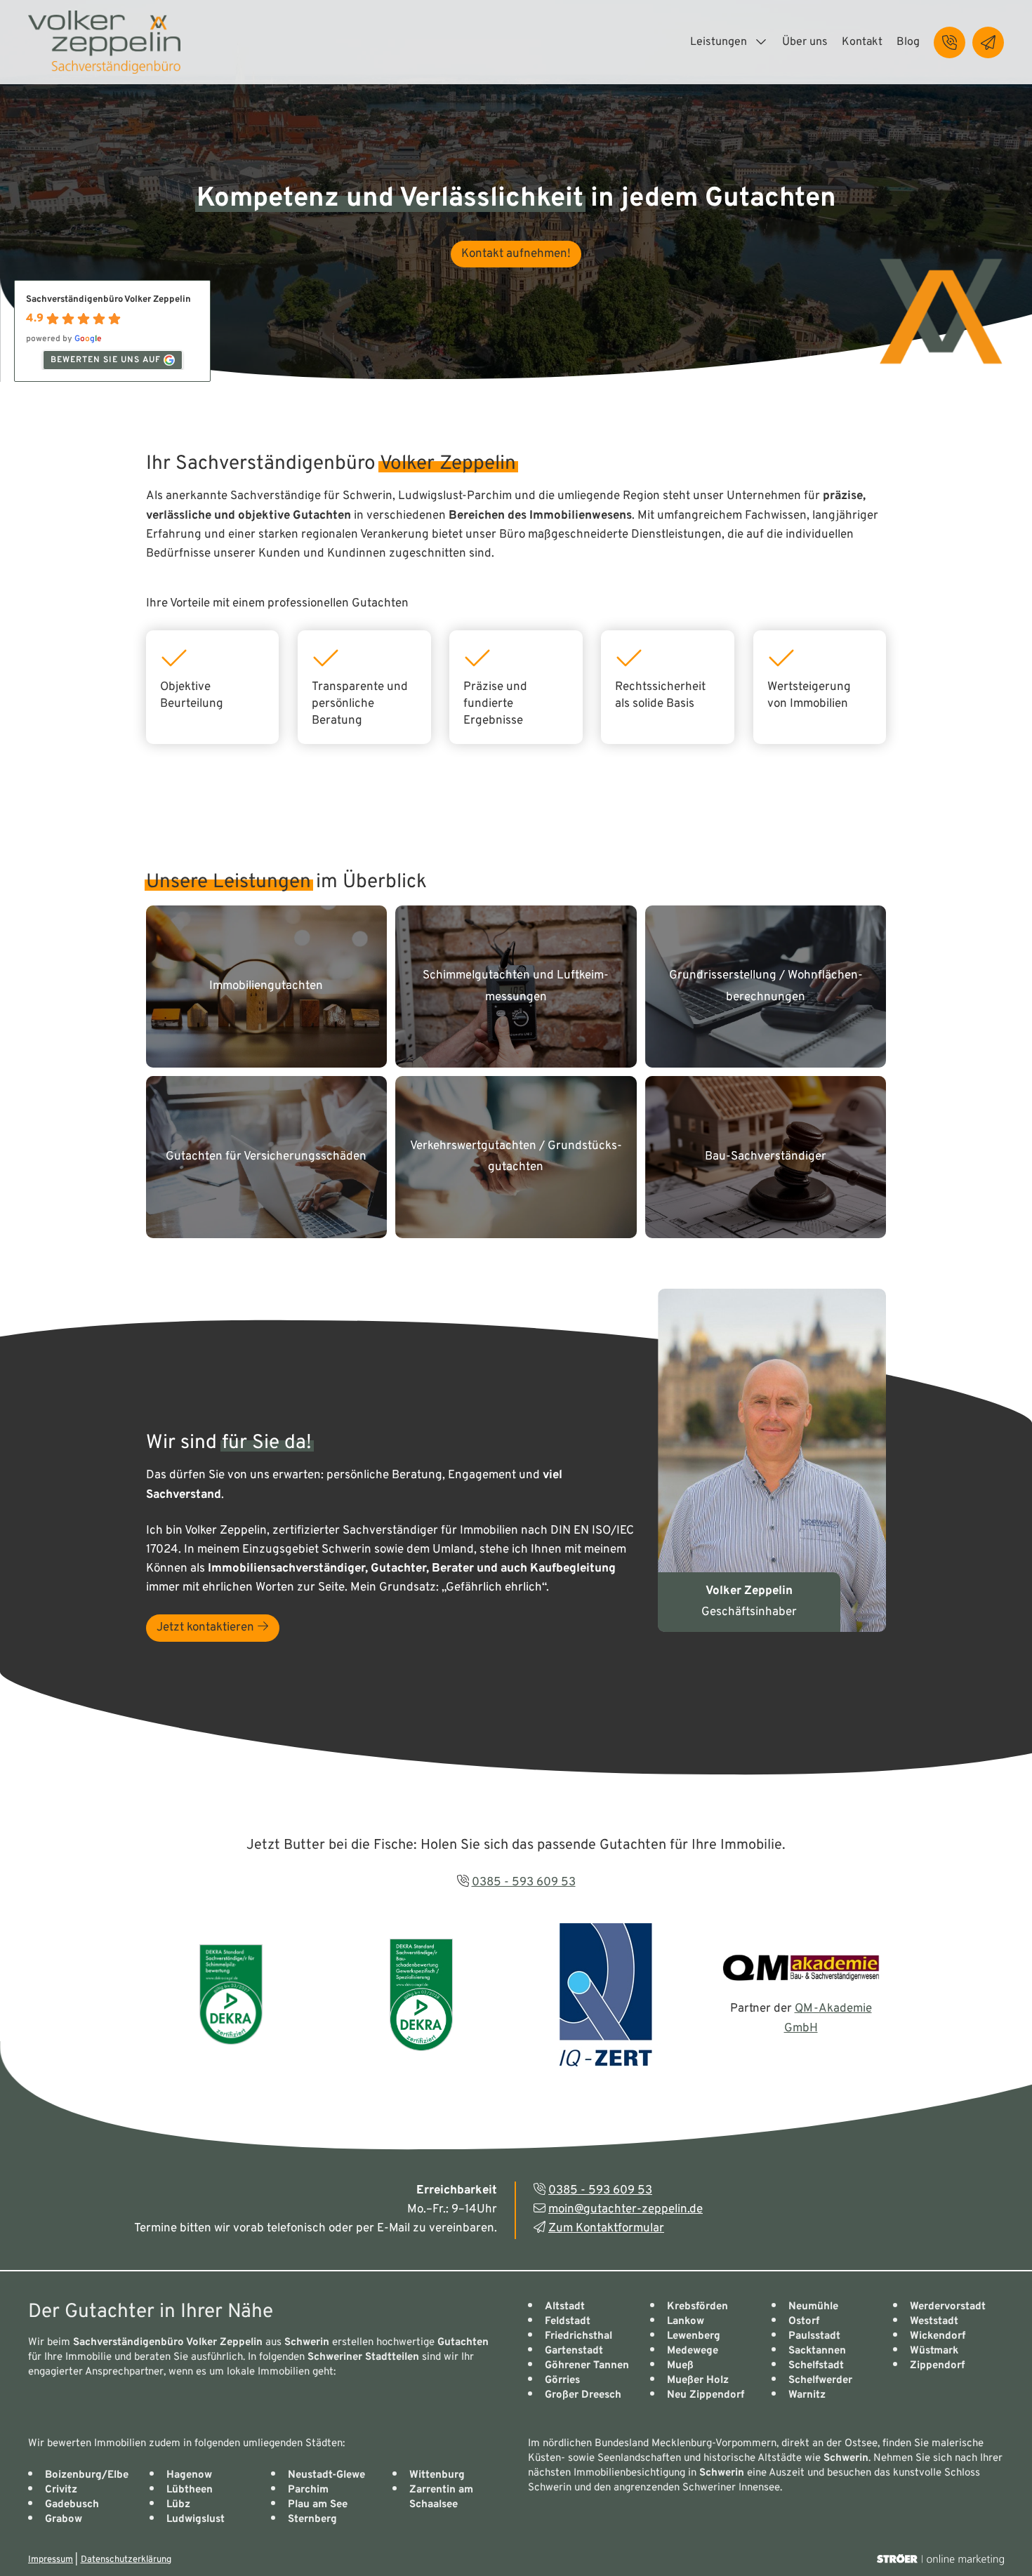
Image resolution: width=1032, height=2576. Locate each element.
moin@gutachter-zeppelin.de (626, 2210)
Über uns (805, 42)
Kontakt (862, 42)
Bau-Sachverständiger (766, 1157)
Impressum (51, 2560)
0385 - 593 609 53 (524, 1883)
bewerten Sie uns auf (106, 360)
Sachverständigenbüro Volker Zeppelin (108, 300)
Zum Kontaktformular (606, 2229)
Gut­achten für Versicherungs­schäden (266, 1157)
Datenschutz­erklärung (126, 2560)
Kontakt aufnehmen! (516, 254)
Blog (908, 42)
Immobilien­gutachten (266, 986)
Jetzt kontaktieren (207, 1628)
